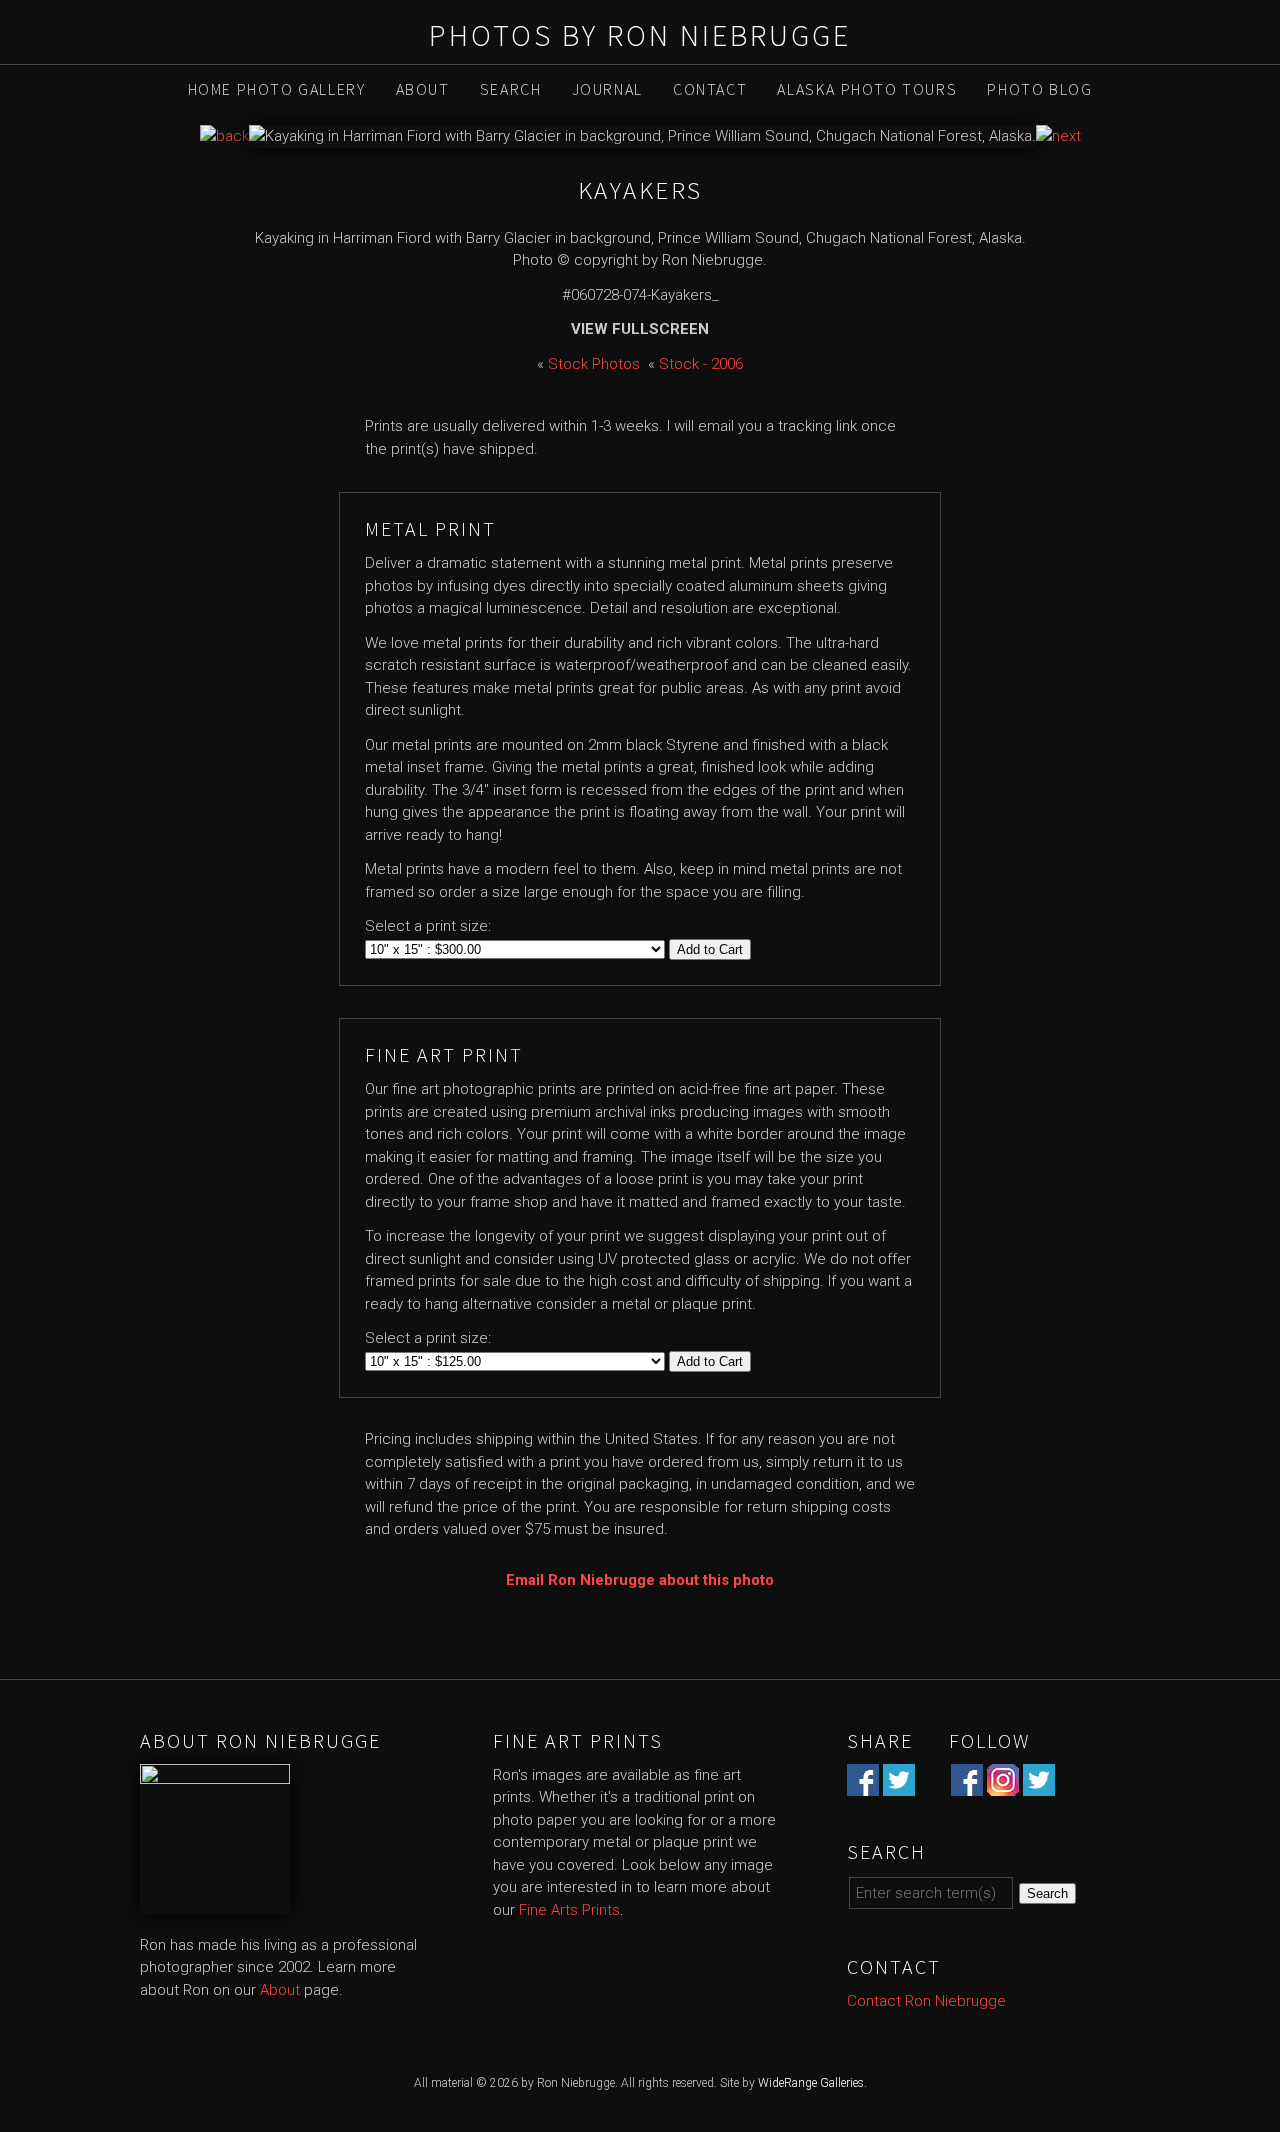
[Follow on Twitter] (1039, 1784)
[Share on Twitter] (899, 1784)
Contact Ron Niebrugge (926, 2001)
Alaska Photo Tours (867, 89)
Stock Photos (594, 364)
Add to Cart (710, 949)
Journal (607, 89)
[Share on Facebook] (863, 1784)
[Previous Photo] (224, 136)
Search (511, 89)
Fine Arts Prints (569, 1910)
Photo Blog (1039, 89)
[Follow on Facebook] (967, 1784)
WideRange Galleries (811, 2083)
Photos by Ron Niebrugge (640, 35)
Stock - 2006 (701, 364)
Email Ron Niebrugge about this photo (640, 1580)
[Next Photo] (1058, 136)
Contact (710, 89)
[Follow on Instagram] (1003, 1784)
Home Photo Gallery (277, 89)
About (423, 89)
